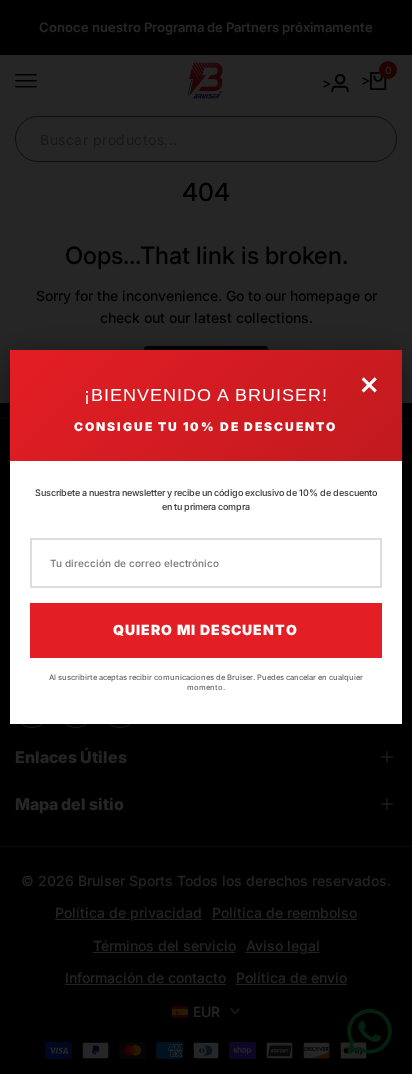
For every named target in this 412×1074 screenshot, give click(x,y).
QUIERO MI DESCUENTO (205, 629)
